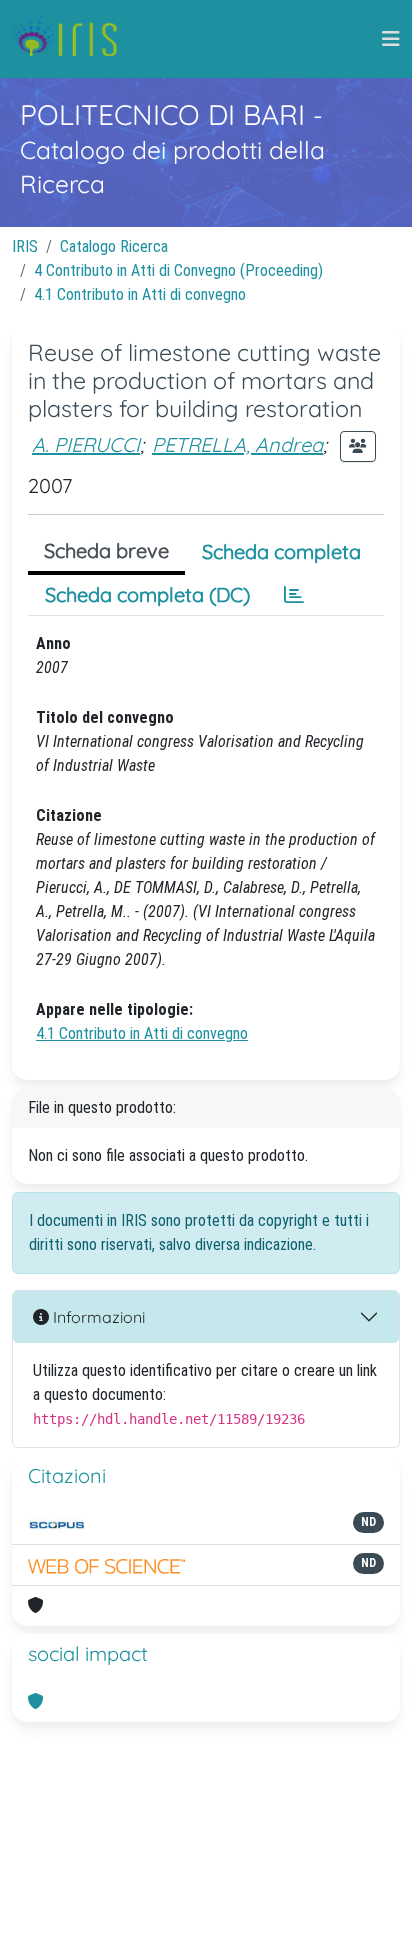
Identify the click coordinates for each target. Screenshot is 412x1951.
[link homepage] (72, 39)
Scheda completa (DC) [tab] (147, 594)
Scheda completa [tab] (281, 551)
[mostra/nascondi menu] (391, 39)
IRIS (25, 246)
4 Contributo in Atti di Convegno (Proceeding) (178, 270)
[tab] (294, 595)
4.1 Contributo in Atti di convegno (140, 294)
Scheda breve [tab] (106, 550)
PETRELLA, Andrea (237, 444)
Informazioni (97, 1317)
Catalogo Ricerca (114, 246)
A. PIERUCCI (86, 444)
